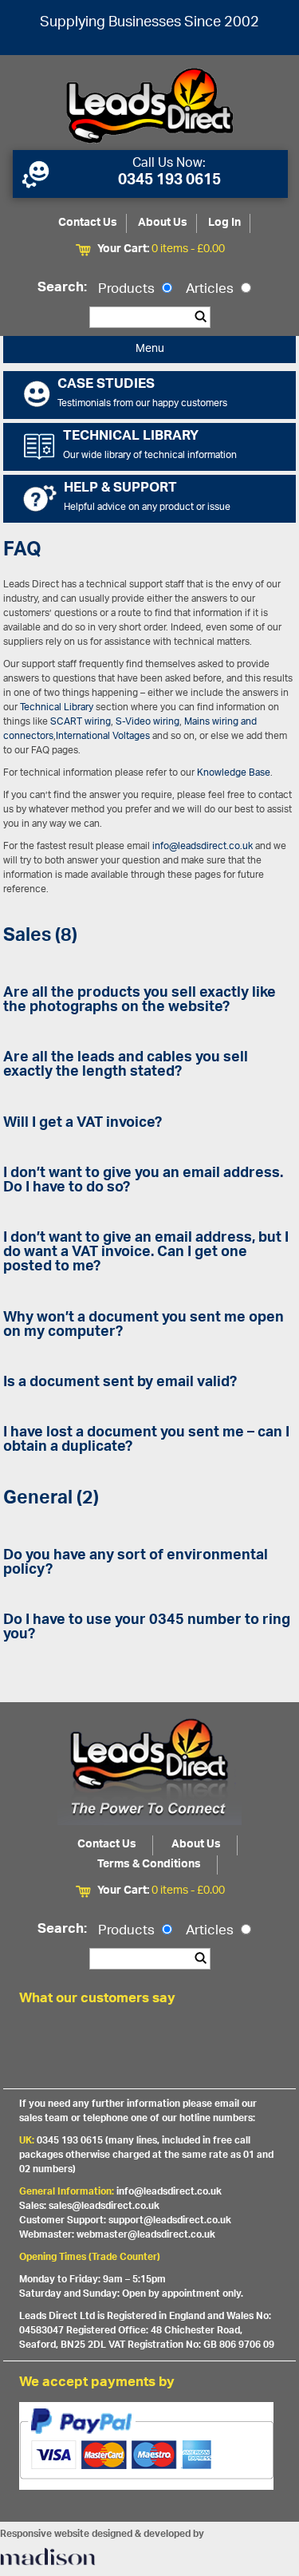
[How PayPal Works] (150, 2420)
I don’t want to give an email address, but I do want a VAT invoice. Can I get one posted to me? (146, 1253)
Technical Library (57, 707)
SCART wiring (81, 722)
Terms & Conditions (149, 1865)
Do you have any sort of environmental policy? (136, 1563)
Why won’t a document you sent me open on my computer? (144, 1326)
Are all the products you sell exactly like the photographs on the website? (140, 1001)
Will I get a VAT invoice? (83, 1124)
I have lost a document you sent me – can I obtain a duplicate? (146, 1440)
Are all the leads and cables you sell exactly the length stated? (126, 1065)
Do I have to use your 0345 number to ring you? (147, 1628)
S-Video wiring (148, 722)
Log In (224, 223)
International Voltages (103, 736)
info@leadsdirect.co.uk (203, 846)
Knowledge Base (234, 773)
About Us (163, 223)
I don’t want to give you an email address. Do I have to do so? (143, 1181)
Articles (211, 290)
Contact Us (88, 223)
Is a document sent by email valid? (120, 1383)
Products (128, 290)
